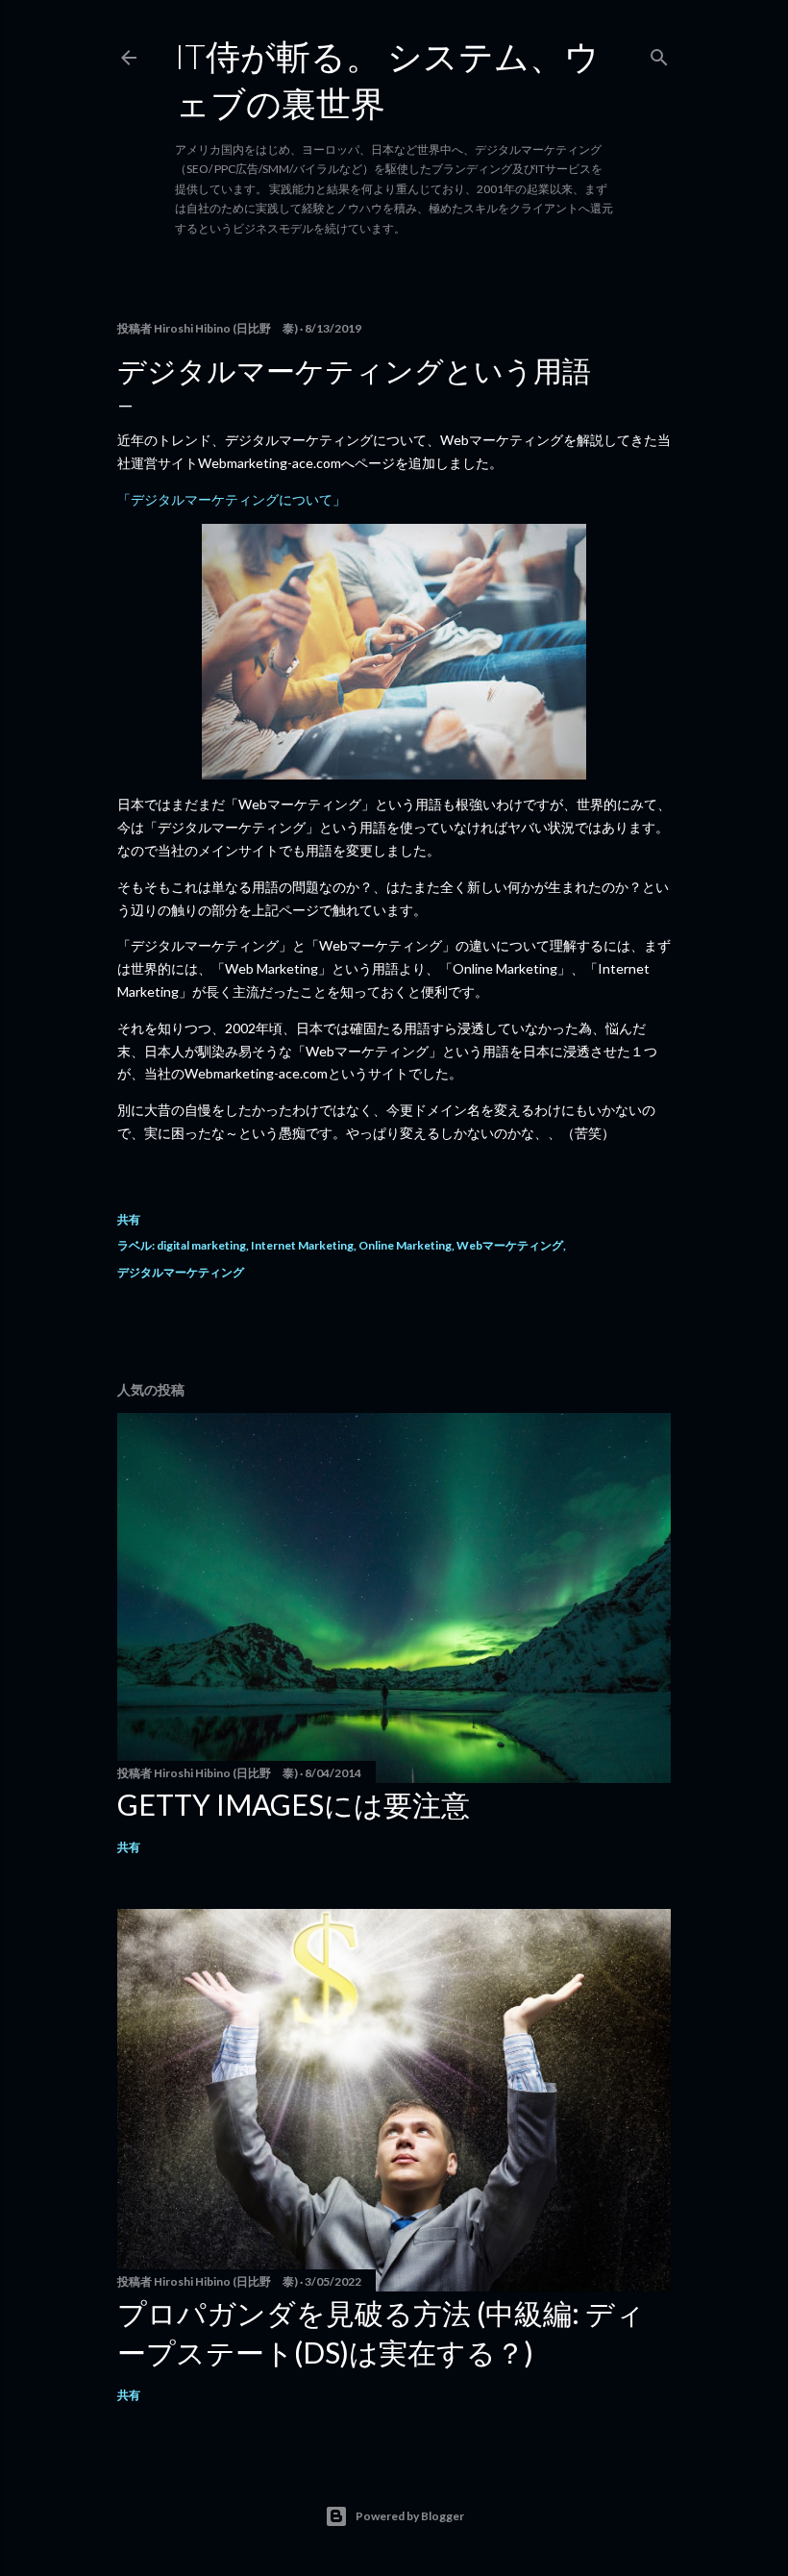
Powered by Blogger (410, 2516)
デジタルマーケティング (181, 1272)
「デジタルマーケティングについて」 (232, 499)
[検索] (659, 53)
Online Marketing (405, 1245)
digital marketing (201, 1245)
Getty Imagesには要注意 (294, 1804)
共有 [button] (129, 1219)
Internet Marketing (302, 1245)
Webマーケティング (510, 1245)
